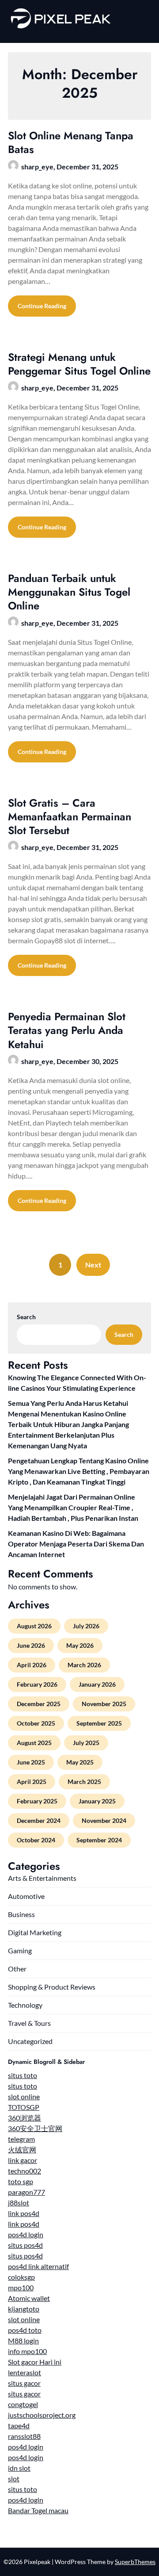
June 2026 (31, 1645)
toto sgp (21, 2181)
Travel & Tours (29, 2023)
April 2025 (32, 1782)
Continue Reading (42, 306)
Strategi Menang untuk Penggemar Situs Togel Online (79, 364)
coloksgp (21, 2277)
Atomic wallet (29, 2298)
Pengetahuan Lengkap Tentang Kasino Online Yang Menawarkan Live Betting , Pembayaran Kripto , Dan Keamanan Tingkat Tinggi (79, 1471)
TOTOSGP (24, 2107)
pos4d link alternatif (38, 2266)
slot (14, 2478)
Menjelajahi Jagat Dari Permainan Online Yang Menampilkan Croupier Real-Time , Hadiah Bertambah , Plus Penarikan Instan (73, 1507)
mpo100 (21, 2287)
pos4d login (26, 2234)
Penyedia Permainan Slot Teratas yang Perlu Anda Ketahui (67, 1030)
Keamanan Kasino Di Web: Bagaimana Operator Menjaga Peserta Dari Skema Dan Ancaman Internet (76, 1544)
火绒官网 (22, 2149)
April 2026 (32, 1665)
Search (26, 1317)
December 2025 (39, 1704)
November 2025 (104, 1704)
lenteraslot (25, 2372)
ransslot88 (24, 2436)
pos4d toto (25, 2330)
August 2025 (34, 1743)
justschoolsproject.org (42, 2415)
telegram (21, 2139)
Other (17, 1969)
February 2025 (37, 1801)
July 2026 (86, 1626)
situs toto (23, 2075)
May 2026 (80, 1645)
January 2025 (97, 1801)
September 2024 (99, 1840)
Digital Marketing (35, 1932)
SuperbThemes (135, 2562)
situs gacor (24, 2383)
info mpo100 (27, 2351)
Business (21, 1914)
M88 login (23, 2341)
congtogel (23, 2404)
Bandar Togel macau (38, 2510)
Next (93, 1265)
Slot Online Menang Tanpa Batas (71, 142)
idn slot (19, 2468)
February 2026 (37, 1684)
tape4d (19, 2425)
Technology (25, 2005)
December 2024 (39, 1820)
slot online (24, 2096)
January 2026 (97, 1684)
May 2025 (80, 1762)
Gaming (20, 1950)
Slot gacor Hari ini (35, 2362)
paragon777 (26, 2192)
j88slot (19, 2203)
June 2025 (31, 1762)
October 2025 (36, 1723)
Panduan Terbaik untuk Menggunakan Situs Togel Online (69, 592)
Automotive (26, 1896)
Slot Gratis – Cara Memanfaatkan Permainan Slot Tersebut (70, 817)
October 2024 (36, 1840)
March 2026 (84, 1665)
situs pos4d (25, 2245)
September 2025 (99, 1723)
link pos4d (24, 2213)
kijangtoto (24, 2309)
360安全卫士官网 (35, 2128)
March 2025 (84, 1782)
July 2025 (86, 1743)
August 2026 (34, 1626)
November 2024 (104, 1820)
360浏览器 (25, 2118)
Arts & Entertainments (42, 1878)
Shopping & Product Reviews (52, 1987)
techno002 (25, 2171)
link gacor (23, 2160)
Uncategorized (30, 2041)
